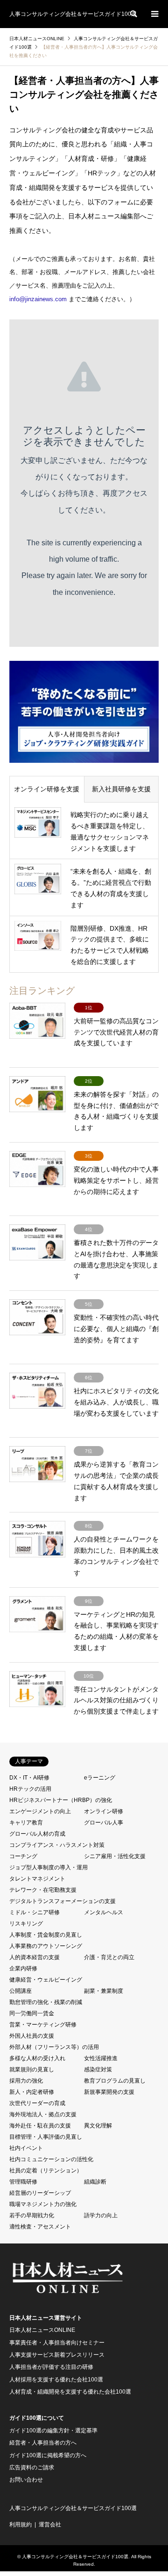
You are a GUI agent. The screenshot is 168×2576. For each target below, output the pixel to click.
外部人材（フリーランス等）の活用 (54, 2047)
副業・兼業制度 (104, 1991)
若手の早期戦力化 (32, 2215)
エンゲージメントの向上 (40, 1811)
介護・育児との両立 (109, 1957)
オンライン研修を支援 (47, 789)
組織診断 (95, 2182)
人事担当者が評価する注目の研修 (51, 2367)
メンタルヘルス (104, 1912)
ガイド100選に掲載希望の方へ (48, 2455)
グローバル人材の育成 (37, 1834)
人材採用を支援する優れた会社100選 (56, 2380)
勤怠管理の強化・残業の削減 (46, 2002)
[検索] (133, 14)
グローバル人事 (104, 1823)
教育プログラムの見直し (115, 2081)
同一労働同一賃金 (32, 2013)
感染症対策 (98, 2069)
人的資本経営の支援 (35, 1957)
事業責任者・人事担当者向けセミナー (57, 2343)
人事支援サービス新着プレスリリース (57, 2355)
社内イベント (26, 2148)
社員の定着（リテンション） (46, 2171)
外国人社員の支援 (32, 2036)
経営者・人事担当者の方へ (43, 2443)
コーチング (23, 1856)
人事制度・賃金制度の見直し (46, 1935)
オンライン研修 (104, 1811)
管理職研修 (23, 2182)
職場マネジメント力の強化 (43, 2204)
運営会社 (50, 2525)
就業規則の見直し (32, 2069)
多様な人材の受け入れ (37, 2058)
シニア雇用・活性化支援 (115, 1856)
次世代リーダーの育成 (37, 2103)
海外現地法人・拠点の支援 (43, 2114)
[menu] (154, 14)
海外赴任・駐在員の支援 (40, 2126)
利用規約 (21, 2525)
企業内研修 (23, 1968)
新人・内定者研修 (32, 2092)
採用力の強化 (26, 2081)
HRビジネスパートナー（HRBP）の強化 (61, 1800)
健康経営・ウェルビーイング (46, 1980)
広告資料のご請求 (32, 2467)
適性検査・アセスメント (40, 2227)
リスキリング (26, 1924)
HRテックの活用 (30, 1789)
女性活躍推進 (101, 2058)
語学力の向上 (101, 2215)
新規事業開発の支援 (109, 2092)
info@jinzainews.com (38, 299)
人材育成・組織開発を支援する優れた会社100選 (70, 2392)
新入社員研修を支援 (121, 789)
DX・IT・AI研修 (29, 1778)
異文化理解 (98, 2126)
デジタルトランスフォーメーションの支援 (63, 1901)
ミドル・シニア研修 (35, 1912)
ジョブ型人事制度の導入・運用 (49, 1867)
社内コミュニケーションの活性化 (51, 2159)
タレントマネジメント (37, 1879)
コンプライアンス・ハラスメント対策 (57, 1845)
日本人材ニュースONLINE (42, 2330)
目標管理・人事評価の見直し (46, 2137)
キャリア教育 (26, 1823)
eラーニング (100, 1778)
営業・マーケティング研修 (43, 2025)
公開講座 (21, 1991)
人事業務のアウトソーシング (46, 1946)
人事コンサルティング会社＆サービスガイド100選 (73, 2508)
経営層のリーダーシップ (40, 2193)
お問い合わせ (26, 2480)
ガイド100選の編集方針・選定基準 (53, 2431)
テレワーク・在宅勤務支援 (43, 1890)
